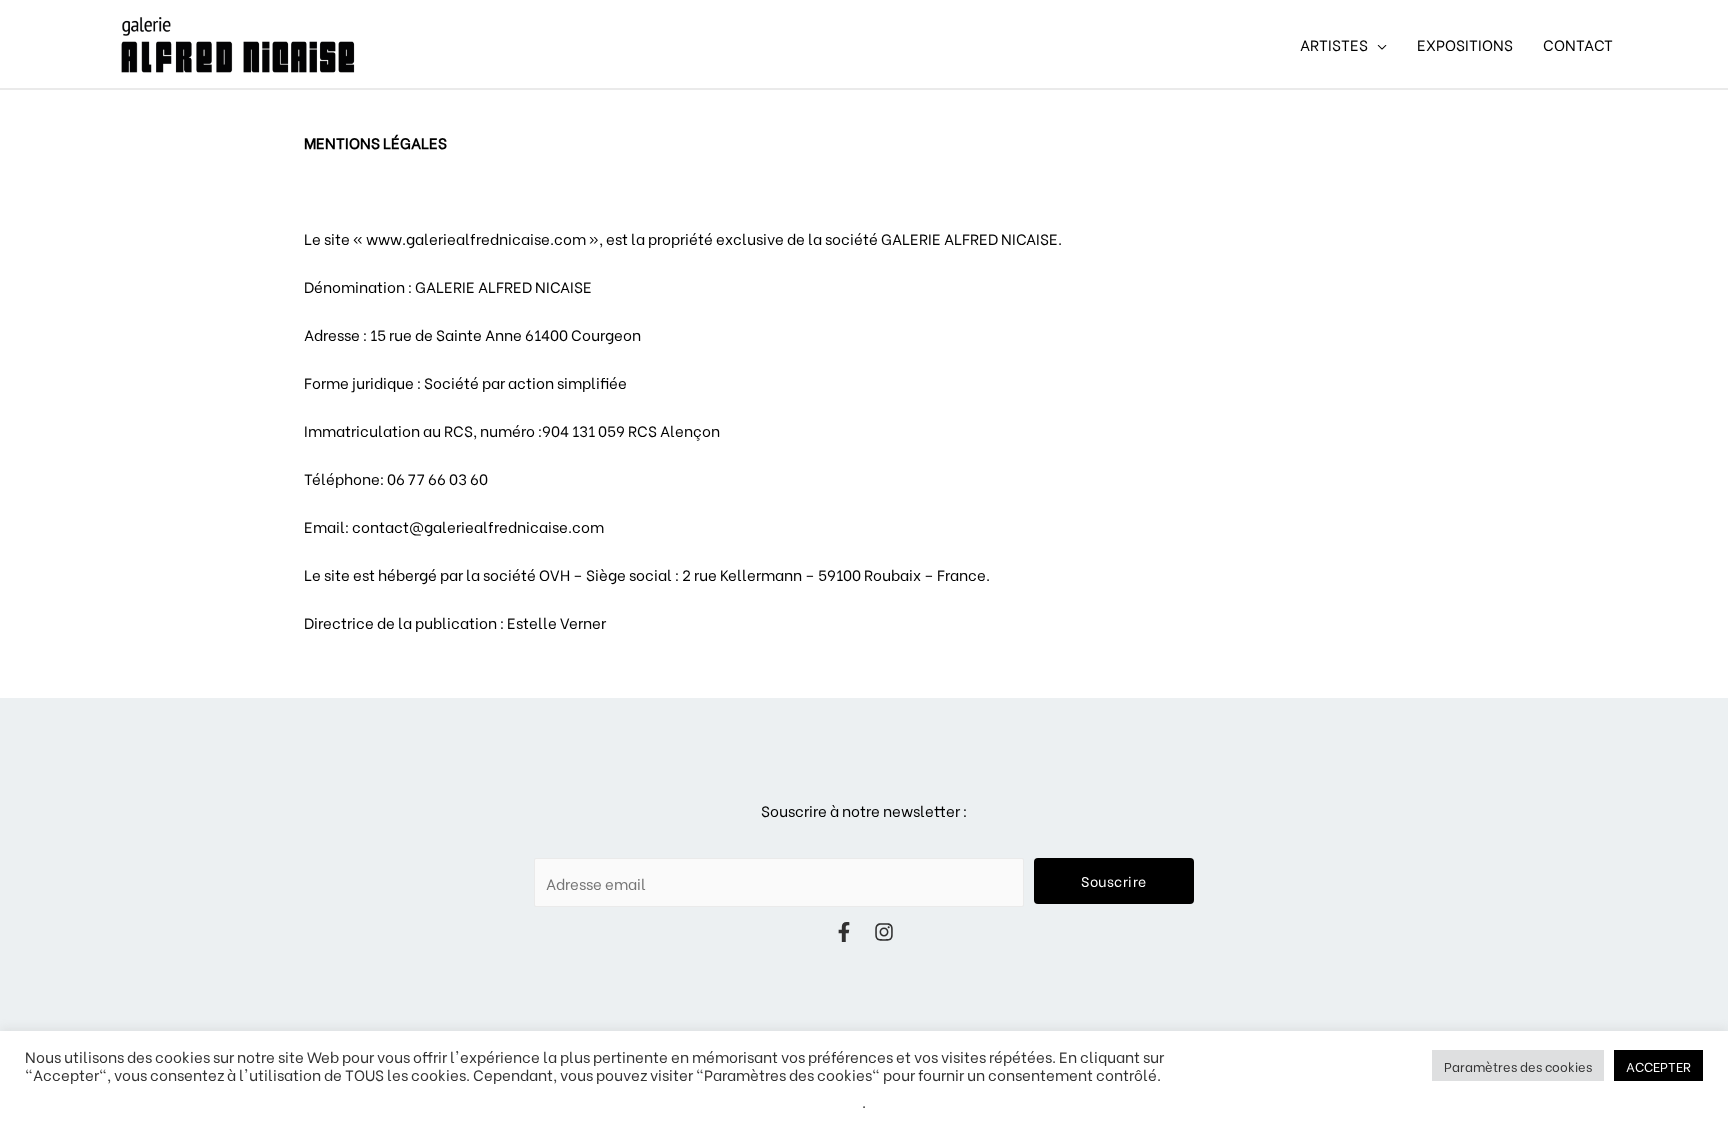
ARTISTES (1334, 44)
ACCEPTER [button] (1658, 1065)
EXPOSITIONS (1465, 44)
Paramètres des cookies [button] (1518, 1065)
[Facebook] (844, 932)
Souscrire (1114, 880)
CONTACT (1578, 44)
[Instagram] (884, 932)
